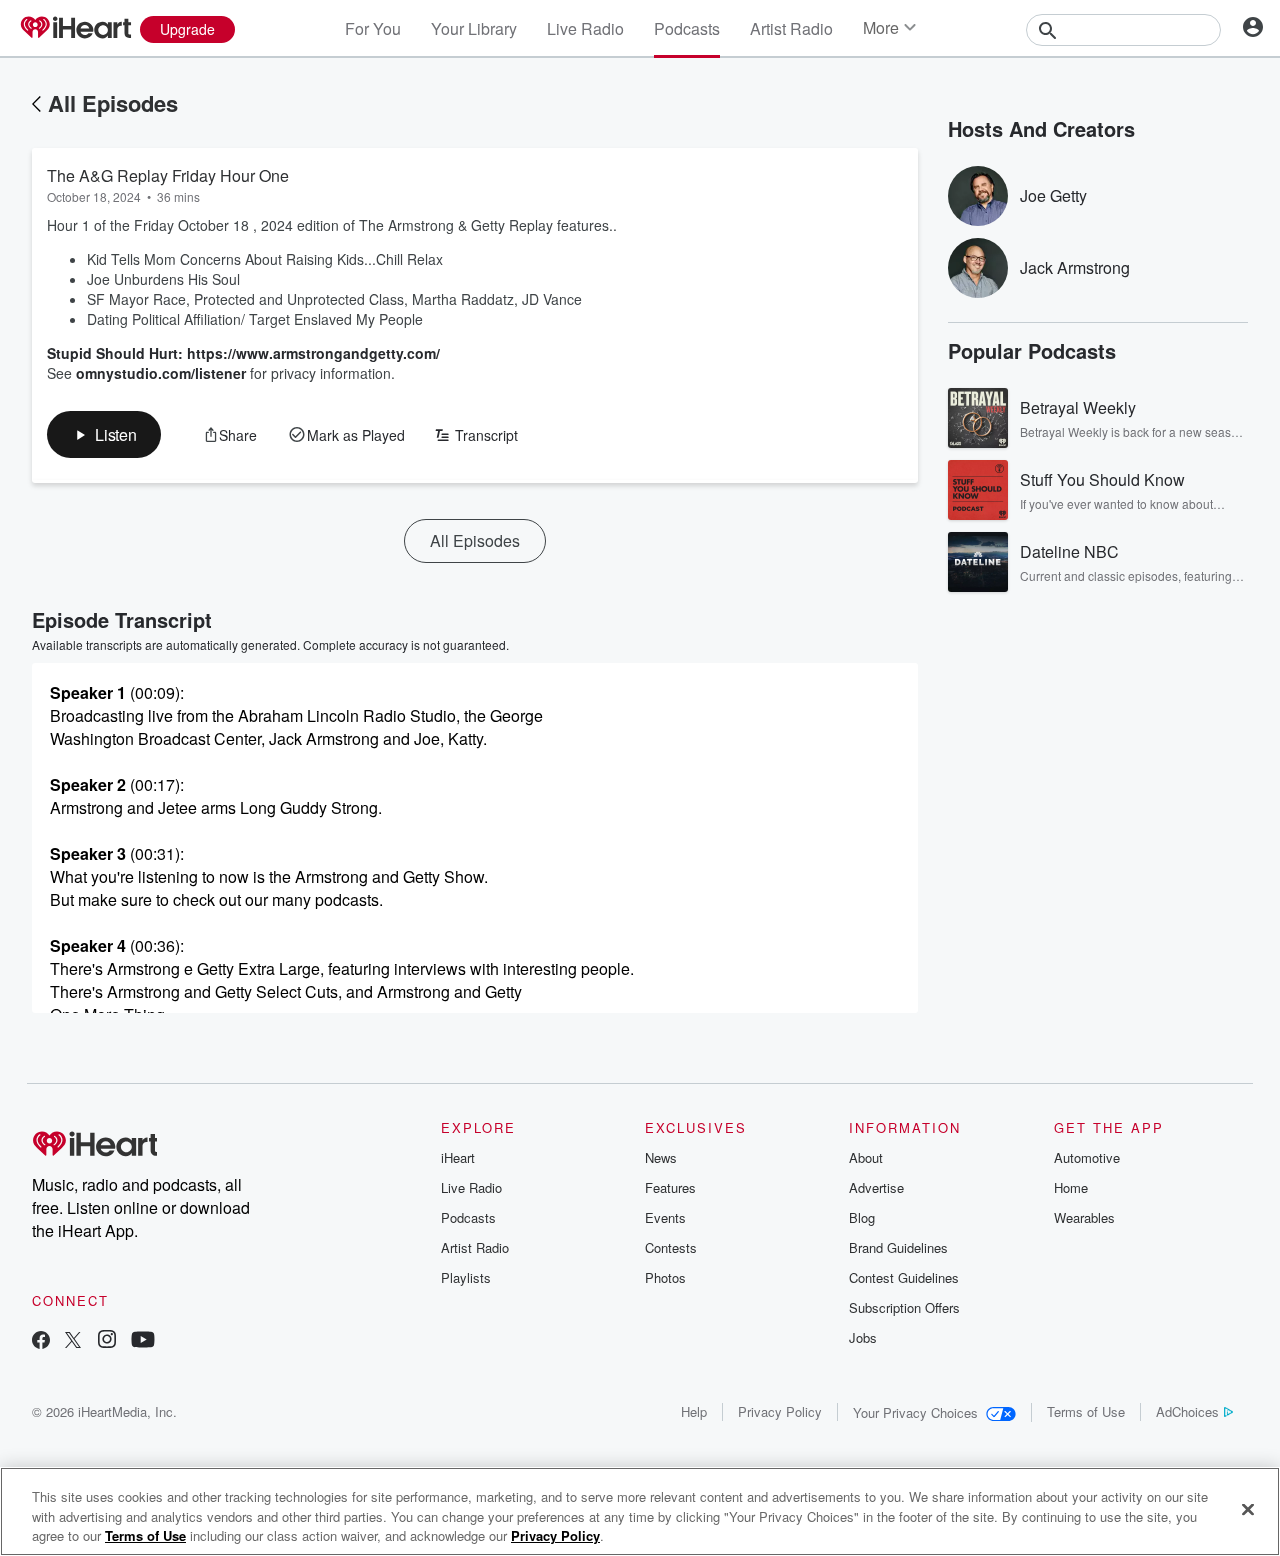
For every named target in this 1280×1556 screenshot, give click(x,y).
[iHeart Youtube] (143, 1341)
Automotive (1087, 1157)
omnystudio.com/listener (161, 373)
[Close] (1248, 1509)
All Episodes (113, 103)
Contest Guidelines (904, 1277)
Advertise (876, 1187)
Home (1071, 1187)
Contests (671, 1247)
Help (694, 1411)
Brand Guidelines (898, 1247)
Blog (862, 1217)
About (866, 1157)
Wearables (1084, 1217)
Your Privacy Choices (915, 1412)
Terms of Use (1086, 1411)
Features (670, 1187)
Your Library (474, 28)
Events (665, 1217)
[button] (104, 434)
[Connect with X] (73, 1341)
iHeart (458, 1157)
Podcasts (687, 28)
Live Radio (585, 28)
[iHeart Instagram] (107, 1341)
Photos (665, 1277)
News (661, 1157)
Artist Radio (791, 28)
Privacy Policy (780, 1411)
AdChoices (1187, 1411)
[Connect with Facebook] (41, 1341)
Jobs (863, 1337)
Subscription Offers (904, 1307)
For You (373, 28)
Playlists (466, 1277)
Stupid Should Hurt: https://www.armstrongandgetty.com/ (243, 353)
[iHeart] (75, 29)
